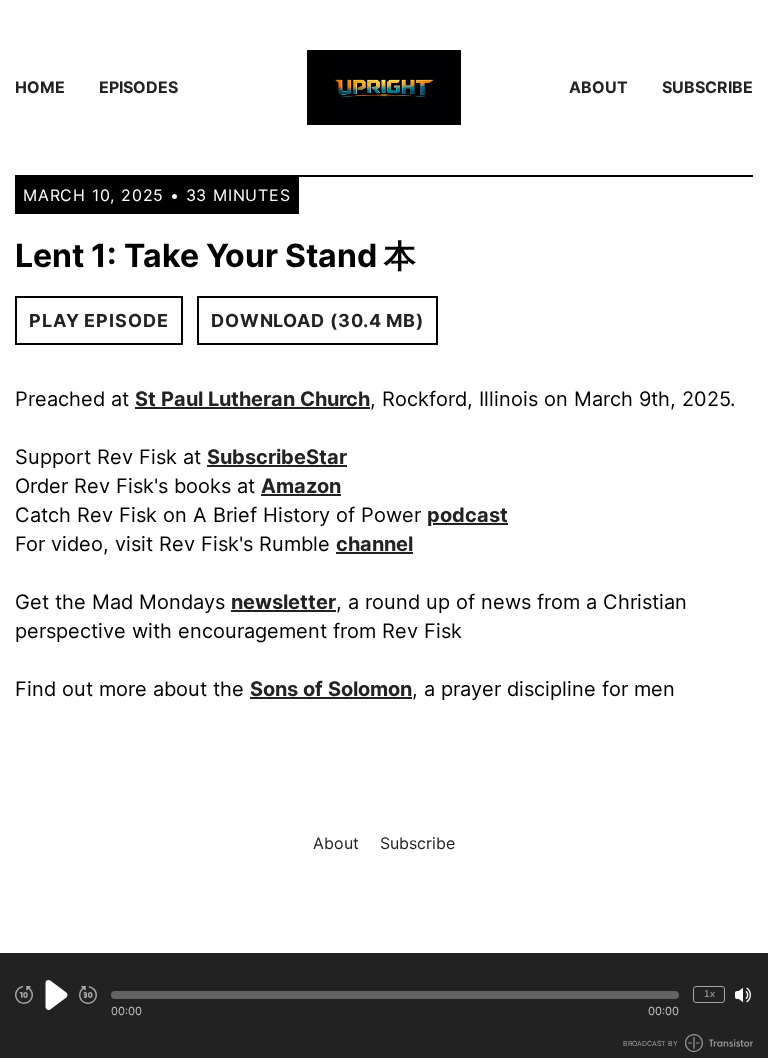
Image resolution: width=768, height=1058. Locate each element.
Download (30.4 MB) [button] (317, 320)
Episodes (138, 87)
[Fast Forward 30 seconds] (88, 995)
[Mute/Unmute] (743, 995)
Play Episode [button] (99, 320)
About (598, 87)
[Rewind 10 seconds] (24, 995)
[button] (395, 995)
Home (40, 87)
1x (709, 993)
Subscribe (707, 87)
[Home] (384, 87)
